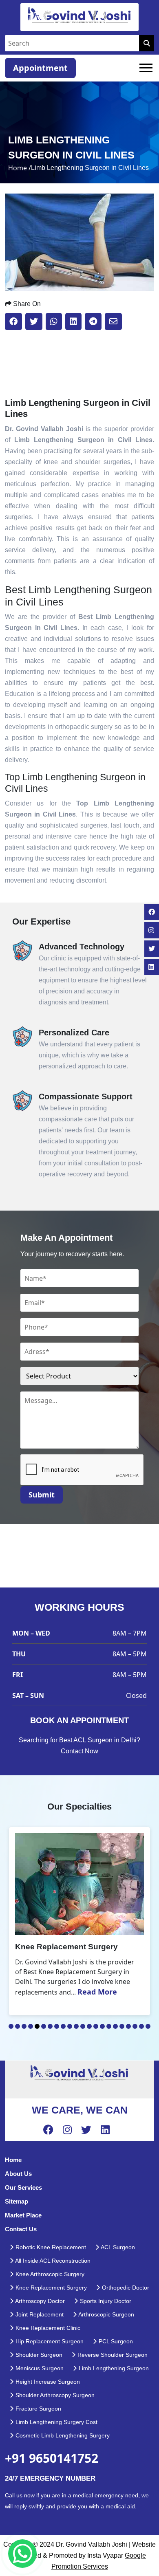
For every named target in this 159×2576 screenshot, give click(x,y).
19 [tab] (128, 2026)
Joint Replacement (39, 2314)
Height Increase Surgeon (47, 2382)
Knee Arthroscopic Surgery (49, 2274)
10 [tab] (70, 2026)
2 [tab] (18, 2026)
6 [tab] (44, 2026)
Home (13, 2160)
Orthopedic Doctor (125, 2288)
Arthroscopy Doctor (39, 2301)
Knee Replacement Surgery (50, 2288)
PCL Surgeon (115, 2341)
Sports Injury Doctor (105, 2301)
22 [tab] (148, 2026)
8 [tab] (57, 2026)
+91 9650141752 (52, 2458)
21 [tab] (141, 2026)
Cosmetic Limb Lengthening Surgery (62, 2435)
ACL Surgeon (117, 2247)
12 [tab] (83, 2026)
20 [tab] (135, 2026)
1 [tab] (11, 2026)
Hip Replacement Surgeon (49, 2341)
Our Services (23, 2187)
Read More (97, 1992)
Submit (42, 1495)
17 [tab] (115, 2026)
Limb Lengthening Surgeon (113, 2368)
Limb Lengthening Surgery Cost (56, 2422)
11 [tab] (76, 2026)
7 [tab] (50, 2026)
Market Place (23, 2215)
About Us (18, 2174)
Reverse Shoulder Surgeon (112, 2355)
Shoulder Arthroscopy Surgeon (54, 2395)
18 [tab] (122, 2026)
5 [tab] (37, 2026)
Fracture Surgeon (38, 2409)
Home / (20, 168)
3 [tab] (24, 2026)
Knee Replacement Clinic (47, 2328)
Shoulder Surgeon (38, 2355)
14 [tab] (96, 2026)
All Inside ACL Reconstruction (52, 2261)
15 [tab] (102, 2026)
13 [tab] (89, 2026)
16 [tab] (109, 2026)
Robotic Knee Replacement (50, 2247)
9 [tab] (63, 2026)
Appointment (40, 68)
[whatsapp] (22, 2554)
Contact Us (21, 2229)
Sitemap (17, 2201)
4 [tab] (31, 2026)
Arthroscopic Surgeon (106, 2314)
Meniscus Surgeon (39, 2368)
